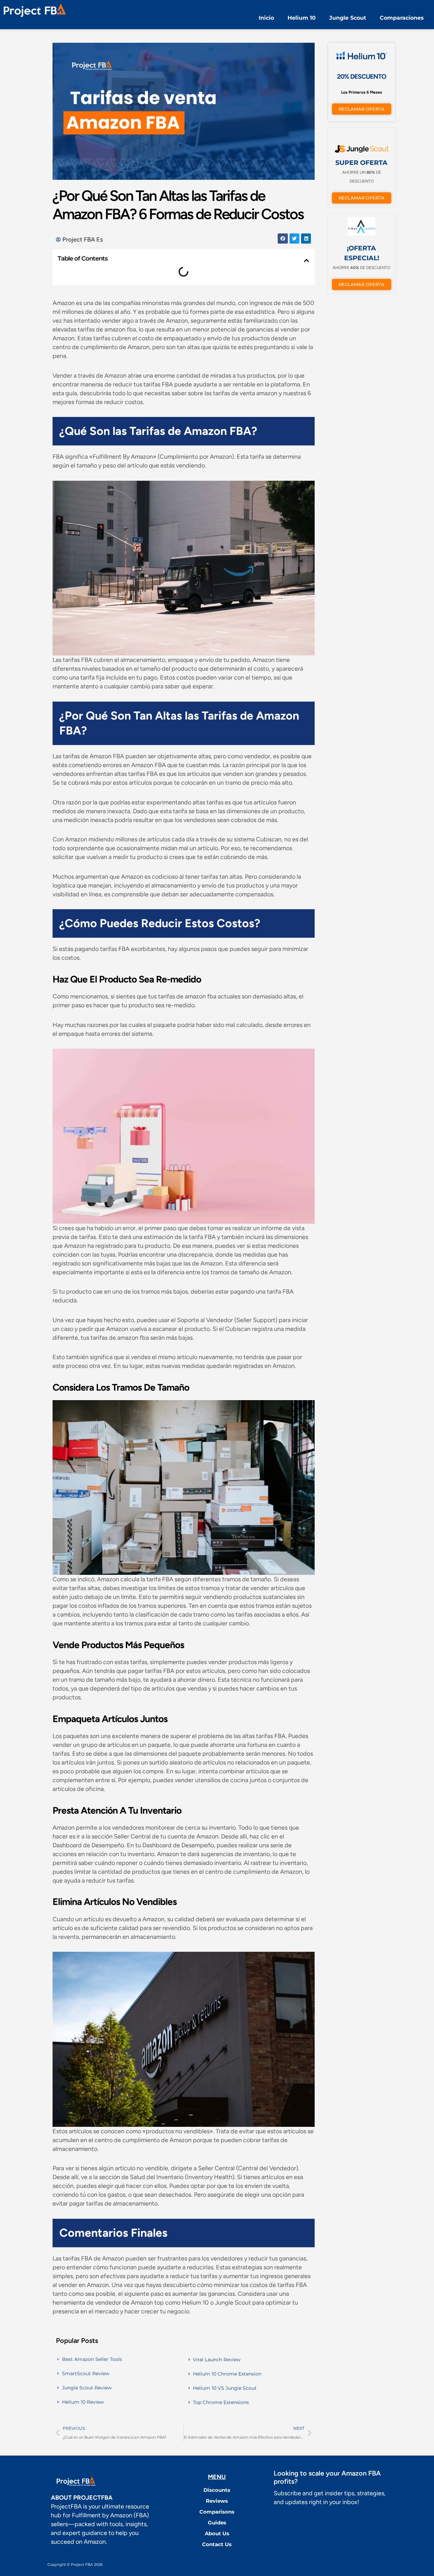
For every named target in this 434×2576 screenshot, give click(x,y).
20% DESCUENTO (362, 77)
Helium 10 (302, 18)
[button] (283, 238)
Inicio (266, 18)
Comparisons (217, 2512)
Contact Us (217, 2544)
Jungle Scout (348, 18)
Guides (217, 2523)
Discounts (217, 2490)
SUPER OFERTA (361, 163)
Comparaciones (402, 18)
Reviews (217, 2501)
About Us (217, 2533)
